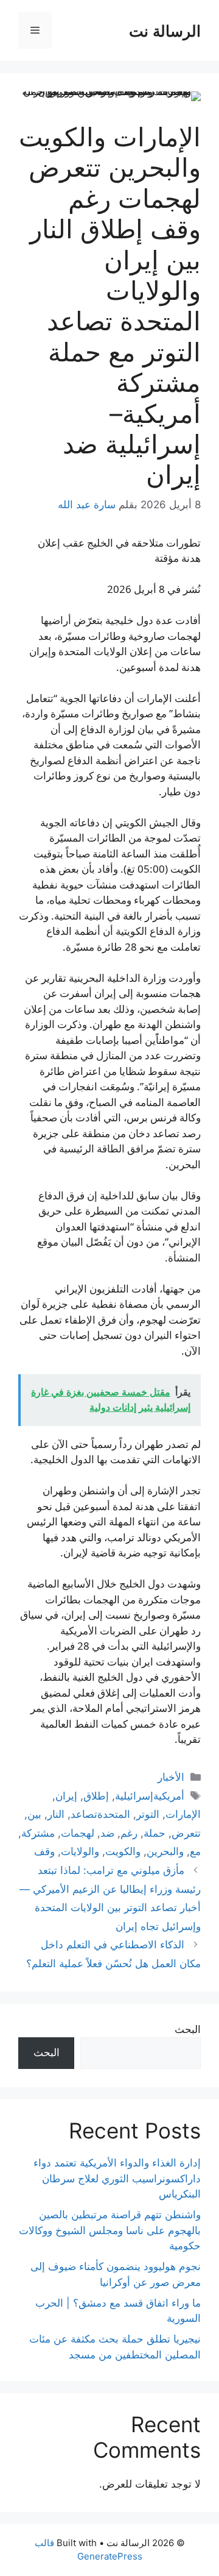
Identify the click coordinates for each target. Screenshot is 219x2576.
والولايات (80, 1851)
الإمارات (183, 1814)
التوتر (148, 1814)
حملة (155, 1833)
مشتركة (38, 1833)
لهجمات (78, 1833)
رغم (129, 1833)
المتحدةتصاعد (100, 1814)
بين (34, 1814)
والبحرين (165, 1851)
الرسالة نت (165, 30)
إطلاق (96, 1796)
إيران (66, 1796)
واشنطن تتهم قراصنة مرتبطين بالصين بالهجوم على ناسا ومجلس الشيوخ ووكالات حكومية (110, 2230)
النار (56, 1814)
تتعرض (186, 1833)
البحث (188, 2029)
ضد (107, 1833)
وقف (44, 1851)
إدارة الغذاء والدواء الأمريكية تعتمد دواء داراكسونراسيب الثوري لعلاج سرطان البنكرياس (117, 2178)
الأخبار (171, 1777)
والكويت (123, 1851)
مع (195, 1851)
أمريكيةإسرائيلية (150, 1796)
